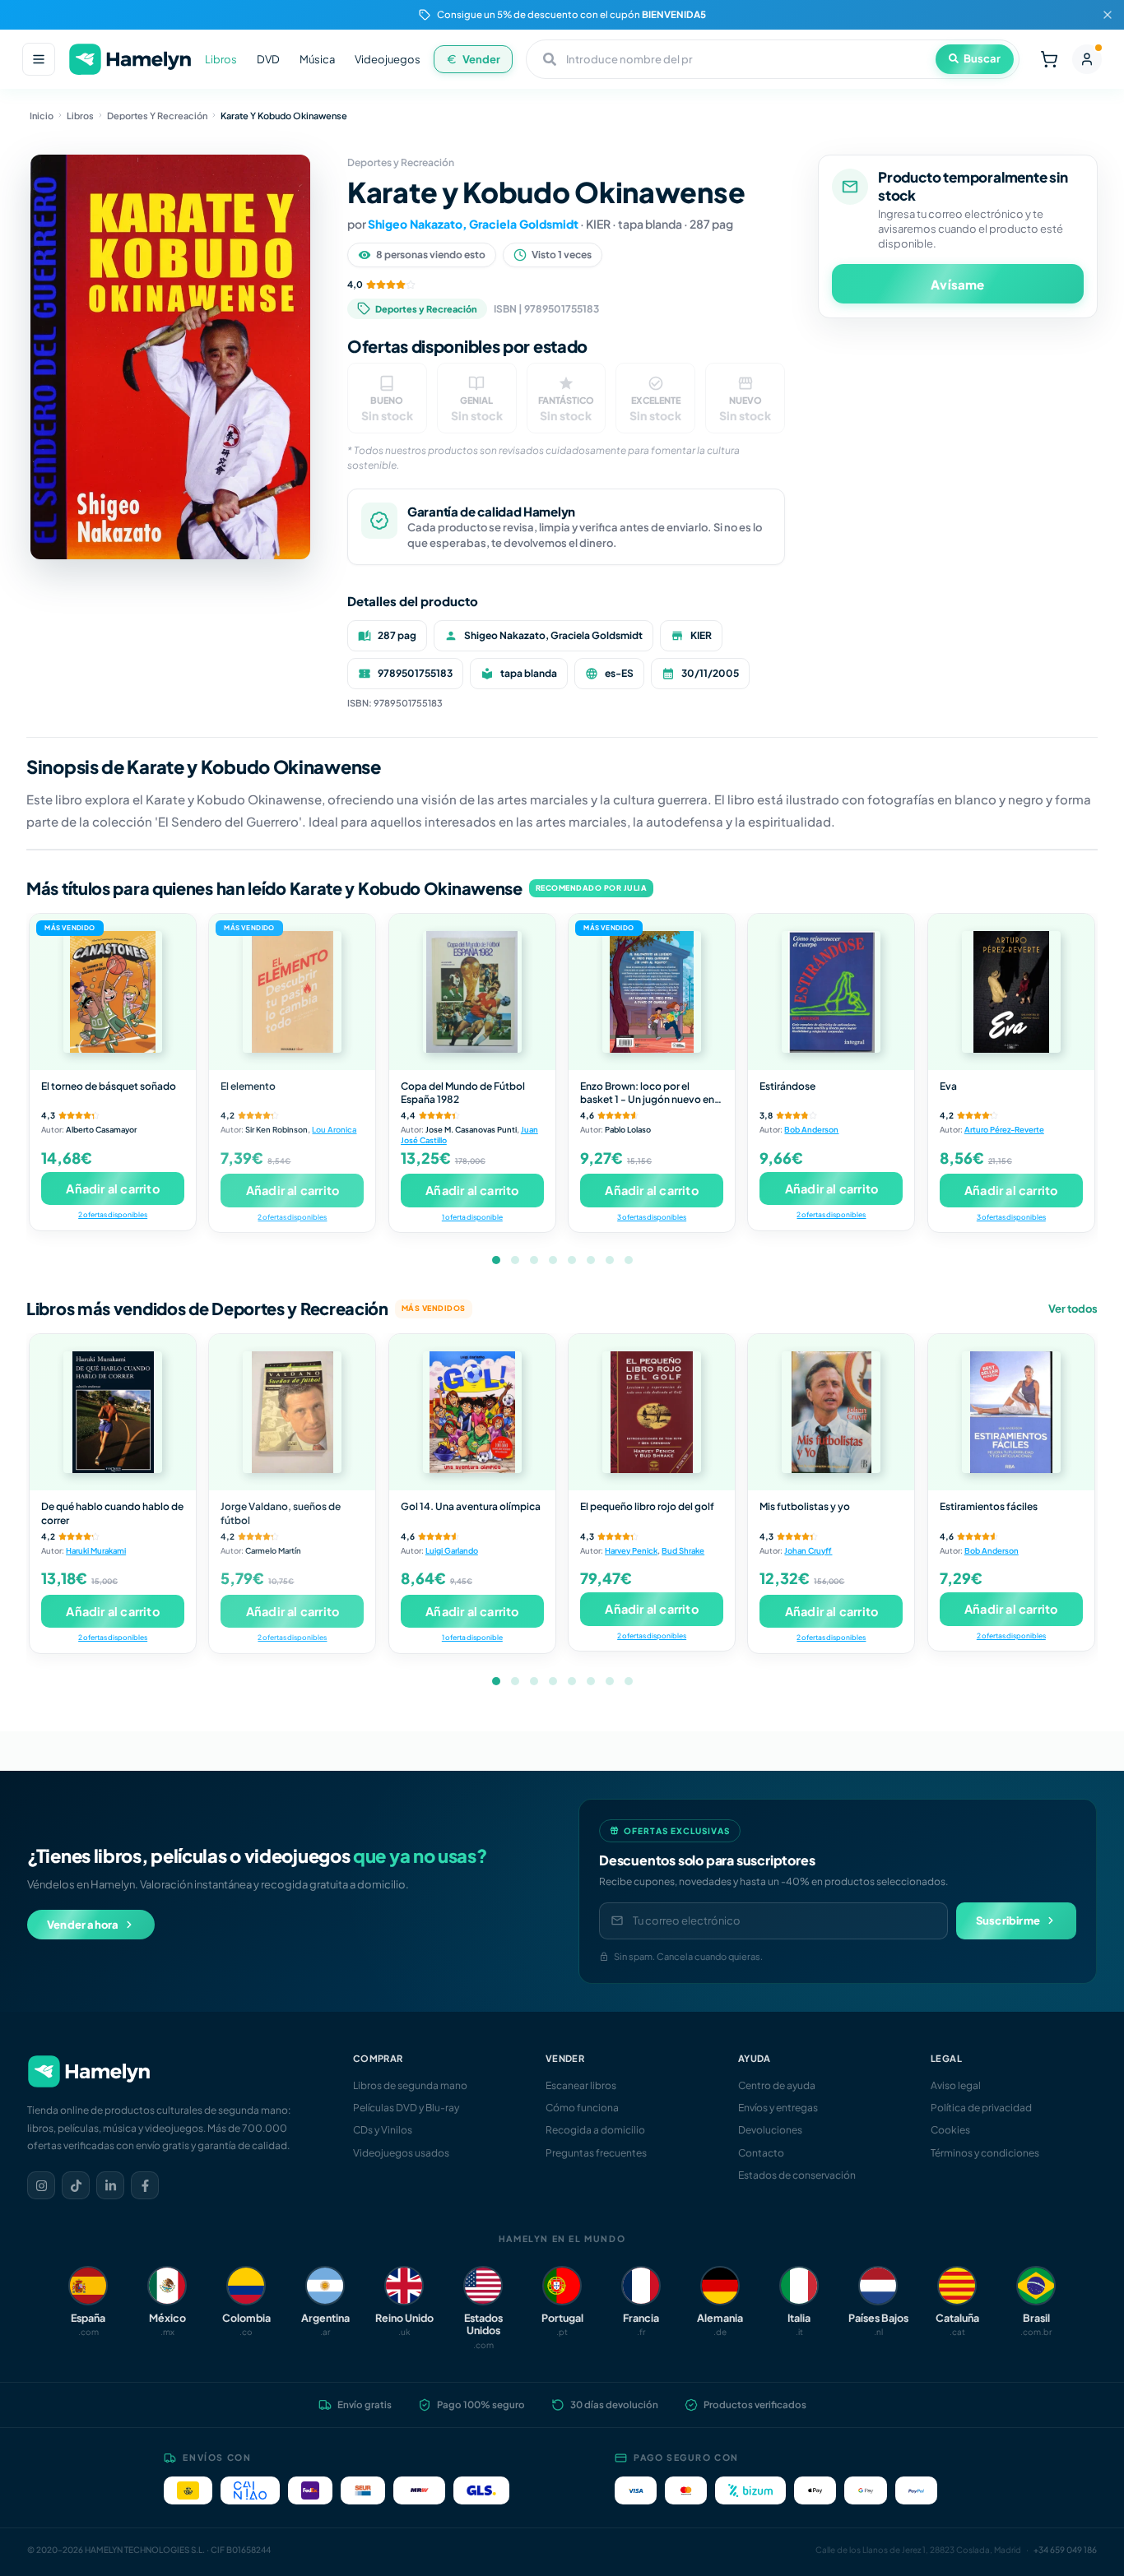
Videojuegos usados (401, 2153)
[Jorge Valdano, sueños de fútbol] (292, 1412)
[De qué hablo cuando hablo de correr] (113, 1412)
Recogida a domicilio (595, 2130)
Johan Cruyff (808, 1550)
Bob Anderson (811, 1129)
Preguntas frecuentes (596, 2153)
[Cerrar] (1108, 15)
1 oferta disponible (472, 1217)
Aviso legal (956, 2085)
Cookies (950, 2130)
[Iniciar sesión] (1087, 59)
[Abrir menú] (39, 59)
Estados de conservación (797, 2175)
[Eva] (1011, 992)
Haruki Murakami (96, 1550)
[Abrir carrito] (1049, 59)
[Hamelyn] (130, 60)
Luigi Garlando (452, 1550)
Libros (221, 59)
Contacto (761, 2153)
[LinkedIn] (110, 2185)
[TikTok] (76, 2185)
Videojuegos (388, 59)
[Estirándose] (831, 992)
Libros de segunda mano (410, 2085)
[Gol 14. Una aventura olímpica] (472, 1412)
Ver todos (1073, 1309)
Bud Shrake (683, 1550)
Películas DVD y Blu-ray (406, 2108)
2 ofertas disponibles (113, 1214)
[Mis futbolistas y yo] (831, 1412)
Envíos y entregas (778, 2108)
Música (317, 59)
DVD (268, 59)
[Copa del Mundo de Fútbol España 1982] (472, 992)
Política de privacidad (981, 2108)
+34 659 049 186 (1065, 2550)
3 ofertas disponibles (652, 1217)
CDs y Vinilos (383, 2130)
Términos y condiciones (985, 2153)
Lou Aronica (334, 1129)
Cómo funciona (582, 2108)
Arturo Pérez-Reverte (1004, 1129)
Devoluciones (770, 2130)
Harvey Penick (631, 1550)
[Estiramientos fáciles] (1011, 1412)
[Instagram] (41, 2185)
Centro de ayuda (777, 2085)
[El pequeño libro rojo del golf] (652, 1412)
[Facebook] (145, 2185)
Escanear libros (581, 2085)
